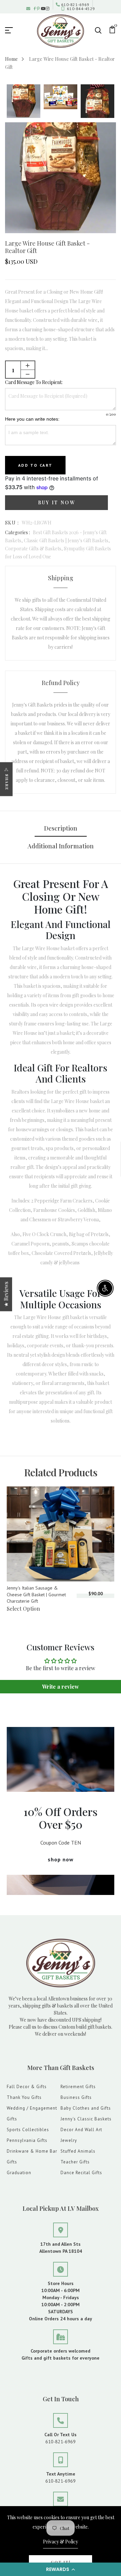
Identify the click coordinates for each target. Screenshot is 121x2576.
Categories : (17, 532)
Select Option (23, 1609)
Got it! (61, 2562)
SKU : (12, 523)
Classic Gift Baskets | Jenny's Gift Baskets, (67, 540)
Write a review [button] (61, 1686)
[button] (61, 2569)
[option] (24, 102)
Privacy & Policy (61, 2542)
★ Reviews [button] (6, 1294)
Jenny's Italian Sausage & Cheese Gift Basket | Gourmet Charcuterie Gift (36, 1594)
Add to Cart (35, 465)
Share (7, 782)
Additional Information (61, 846)
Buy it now (57, 502)
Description (61, 828)
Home (11, 59)
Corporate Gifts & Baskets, (34, 548)
